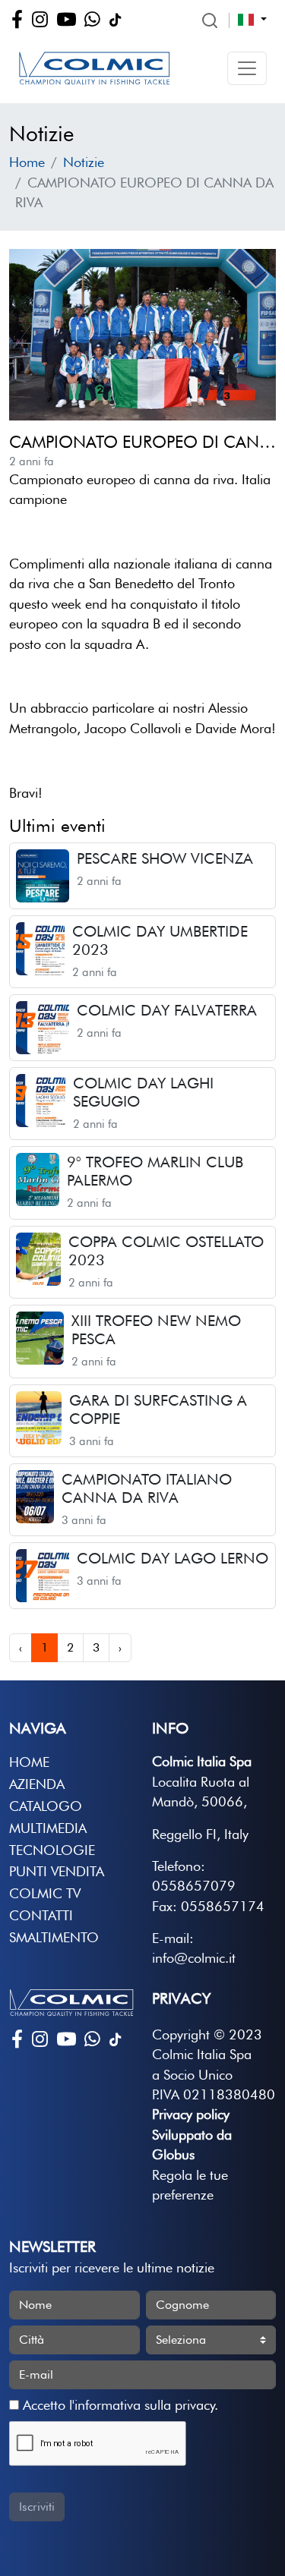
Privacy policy (191, 2114)
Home (27, 162)
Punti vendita (57, 1871)
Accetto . (119, 2405)
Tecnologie (52, 1850)
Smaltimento (54, 1937)
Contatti (41, 1915)
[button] (247, 68)
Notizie (84, 162)
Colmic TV (45, 1893)
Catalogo (46, 1806)
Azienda (37, 1784)
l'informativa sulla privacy (142, 2405)
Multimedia (48, 1828)
